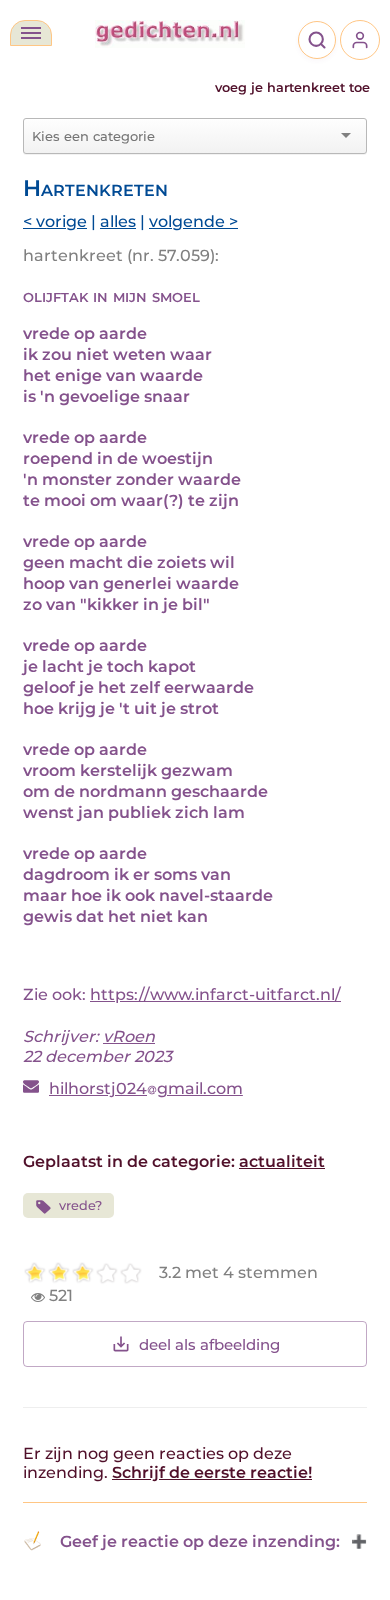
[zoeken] (317, 40)
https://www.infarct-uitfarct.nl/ (215, 994)
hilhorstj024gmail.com (146, 1088)
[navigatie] (31, 33)
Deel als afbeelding (209, 1344)
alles (118, 221)
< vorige (55, 221)
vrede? (80, 1205)
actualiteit (282, 1161)
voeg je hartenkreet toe (292, 87)
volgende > (193, 221)
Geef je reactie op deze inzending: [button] (200, 1541)
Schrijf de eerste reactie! (212, 1472)
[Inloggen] (360, 40)
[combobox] (183, 136)
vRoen (129, 1036)
